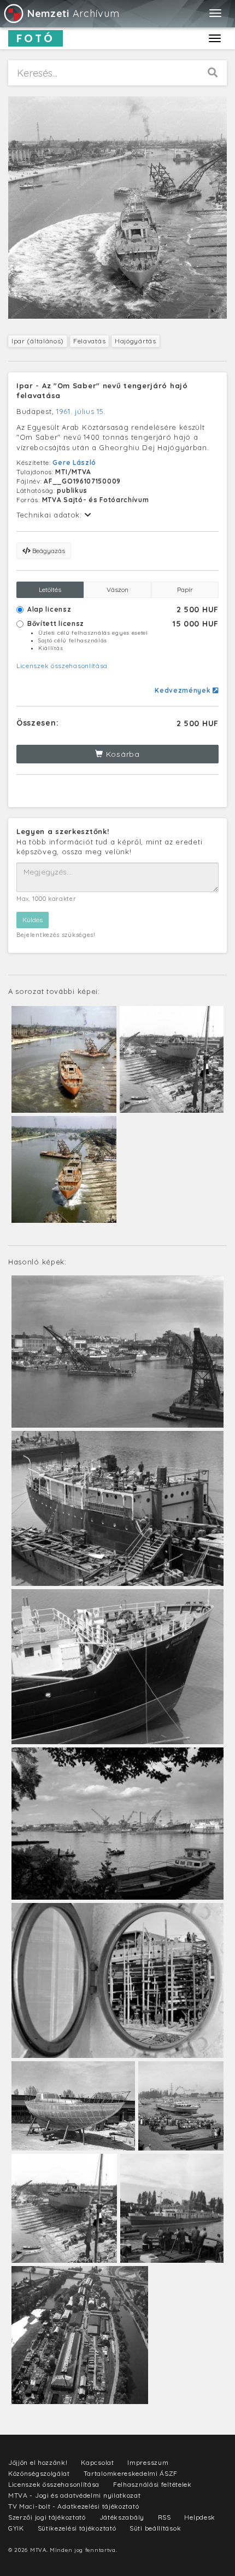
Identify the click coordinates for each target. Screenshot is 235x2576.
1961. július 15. (81, 411)
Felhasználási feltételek (152, 2484)
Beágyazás (48, 551)
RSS (164, 2517)
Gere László (74, 462)
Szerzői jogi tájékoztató (47, 2517)
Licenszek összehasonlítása (62, 666)
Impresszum (148, 2462)
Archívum (73, 13)
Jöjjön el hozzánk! (38, 2462)
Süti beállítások (155, 2528)
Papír (185, 590)
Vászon (117, 590)
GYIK (16, 2528)
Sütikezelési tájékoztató (77, 2528)
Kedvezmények (184, 690)
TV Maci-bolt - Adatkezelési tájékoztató (74, 2506)
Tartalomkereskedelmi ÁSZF (131, 2473)
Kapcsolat (97, 2462)
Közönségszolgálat (39, 2473)
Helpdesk (200, 2517)
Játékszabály (122, 2517)
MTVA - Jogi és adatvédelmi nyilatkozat (75, 2495)
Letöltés (50, 590)
